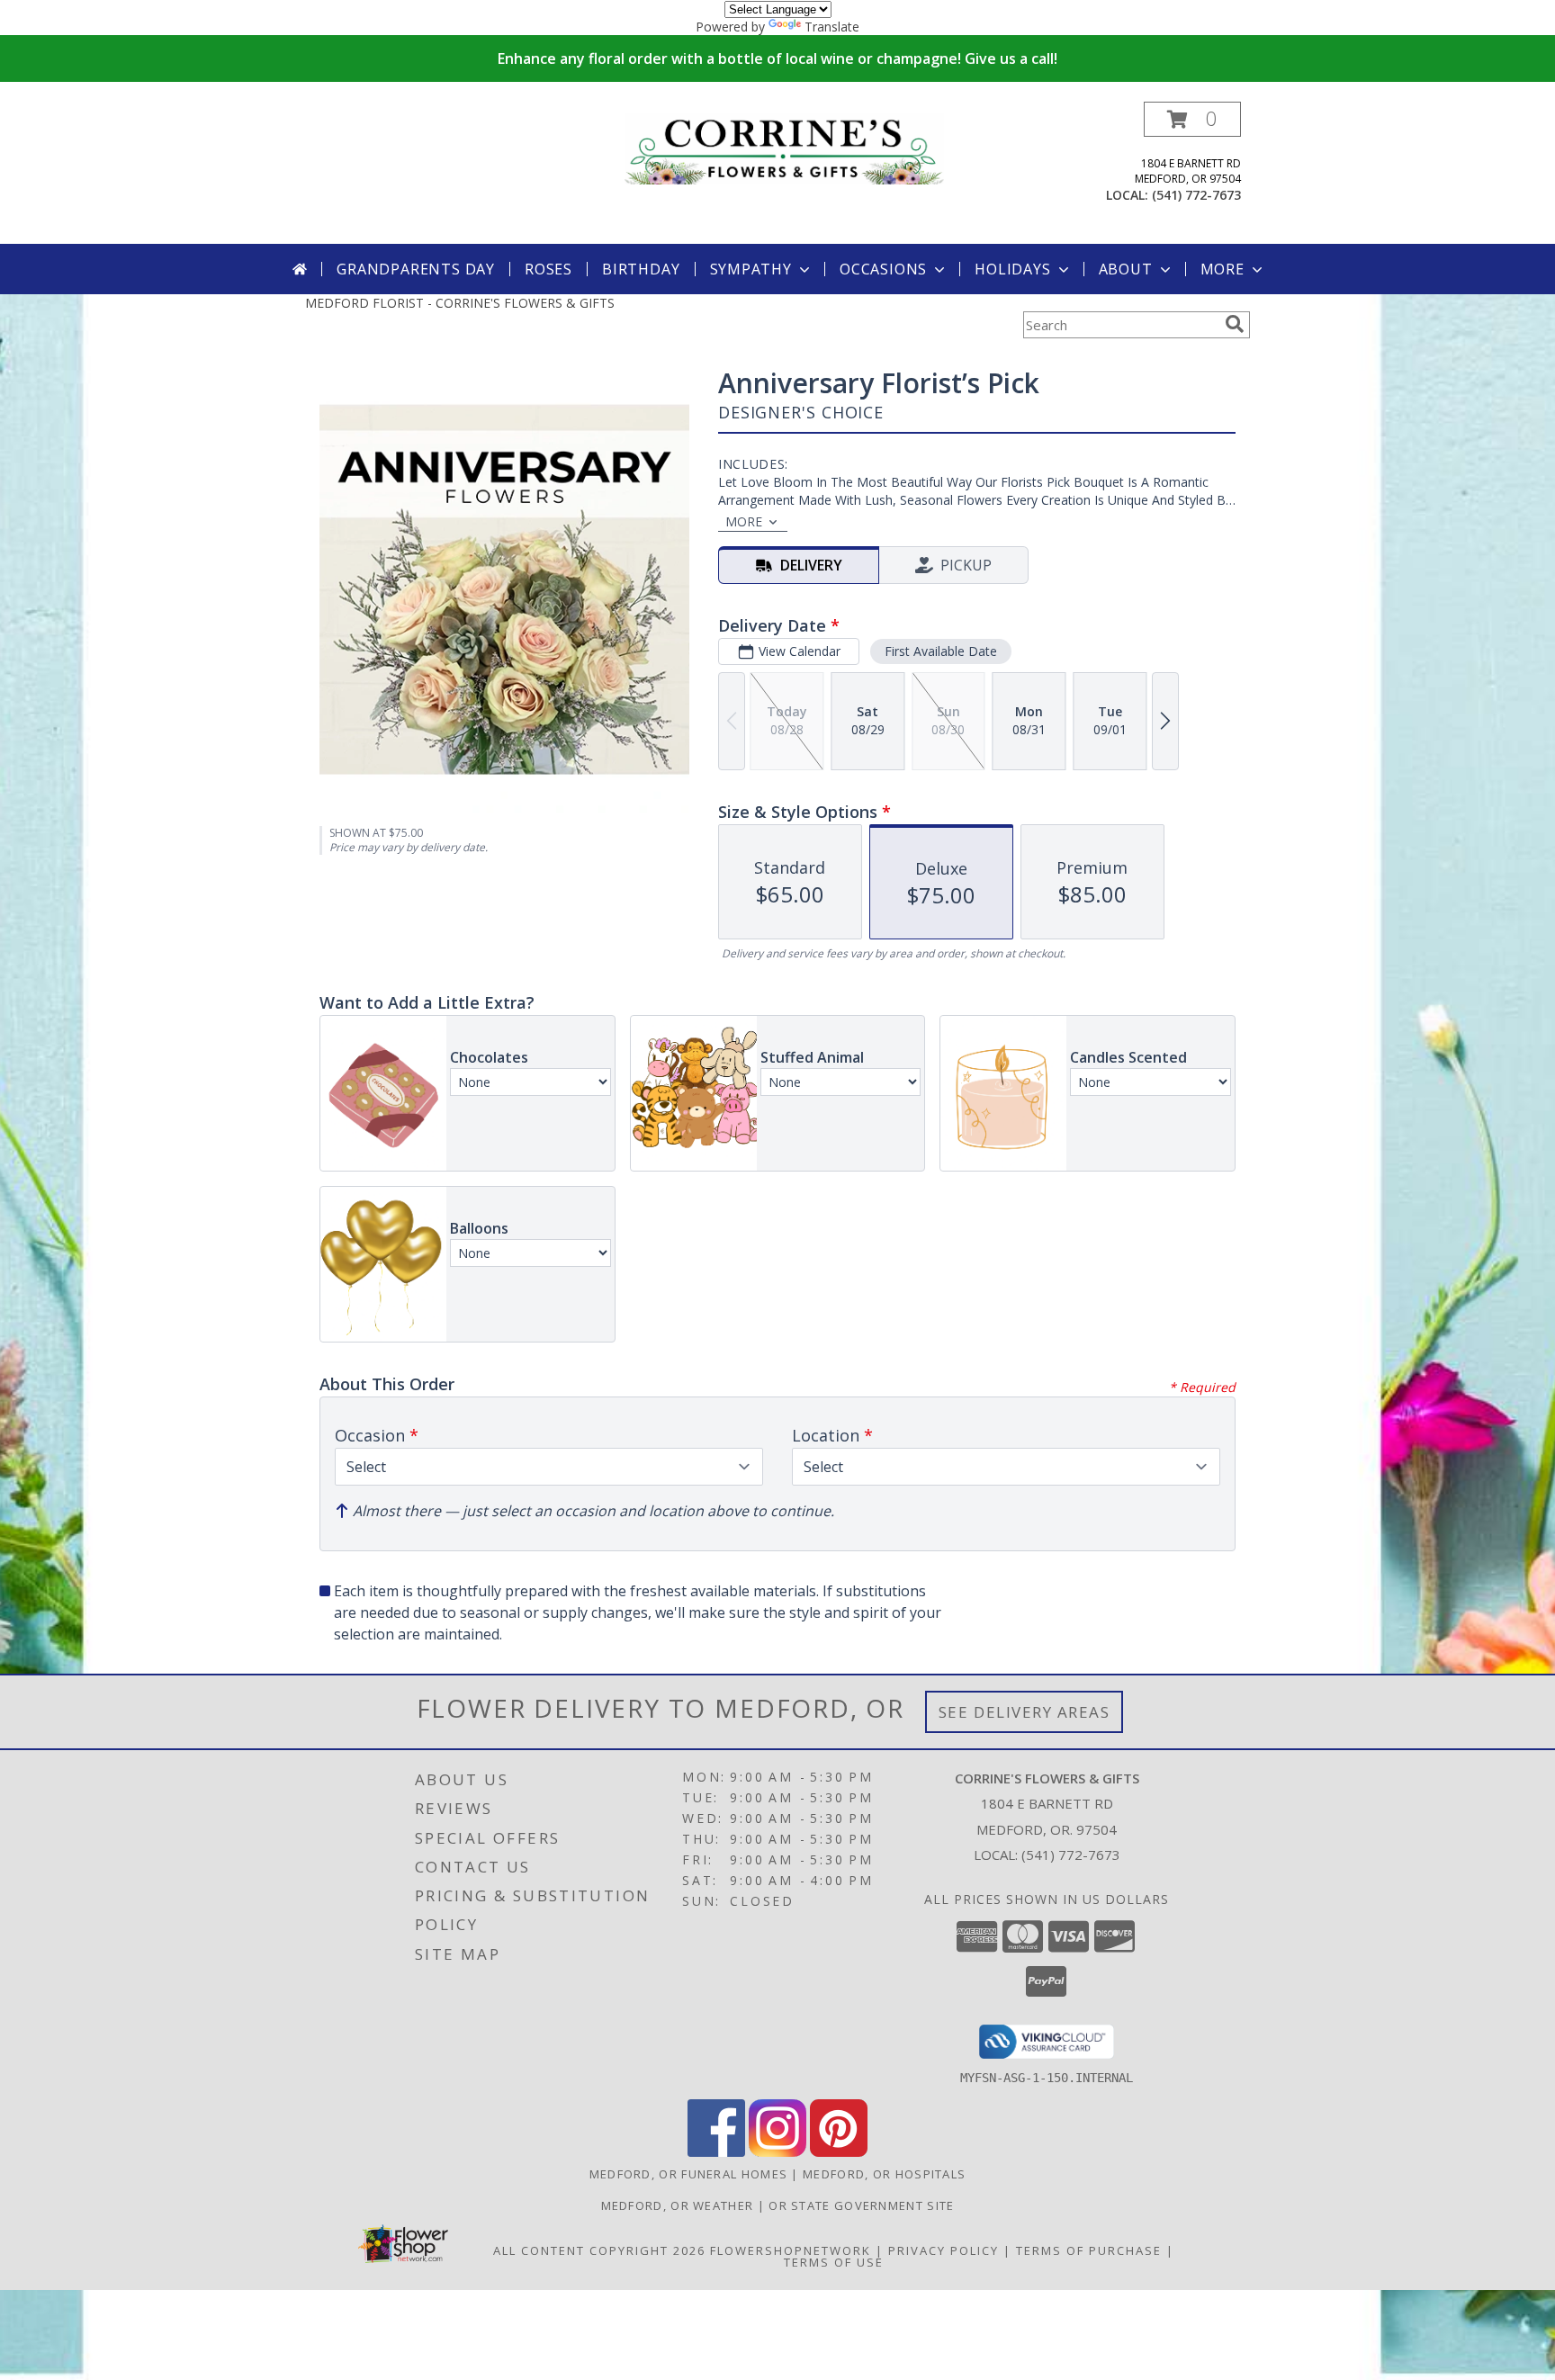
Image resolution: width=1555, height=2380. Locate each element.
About (1126, 269)
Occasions (883, 269)
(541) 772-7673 (1196, 195)
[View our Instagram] (777, 2152)
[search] (1235, 324)
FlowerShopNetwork (791, 2250)
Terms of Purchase (1089, 2250)
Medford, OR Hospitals (884, 2174)
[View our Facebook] (716, 2152)
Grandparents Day (416, 269)
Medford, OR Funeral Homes (689, 2174)
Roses (548, 269)
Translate (832, 27)
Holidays (1012, 269)
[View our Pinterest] (839, 2152)
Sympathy (751, 269)
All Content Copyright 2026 (599, 2250)
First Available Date (941, 651)
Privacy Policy (944, 2250)
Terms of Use (834, 2262)
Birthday (641, 269)
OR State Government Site (861, 2205)
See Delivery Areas (1025, 1712)
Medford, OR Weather (678, 2205)
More (1222, 269)
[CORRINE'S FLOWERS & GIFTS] (784, 147)
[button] (1192, 119)
